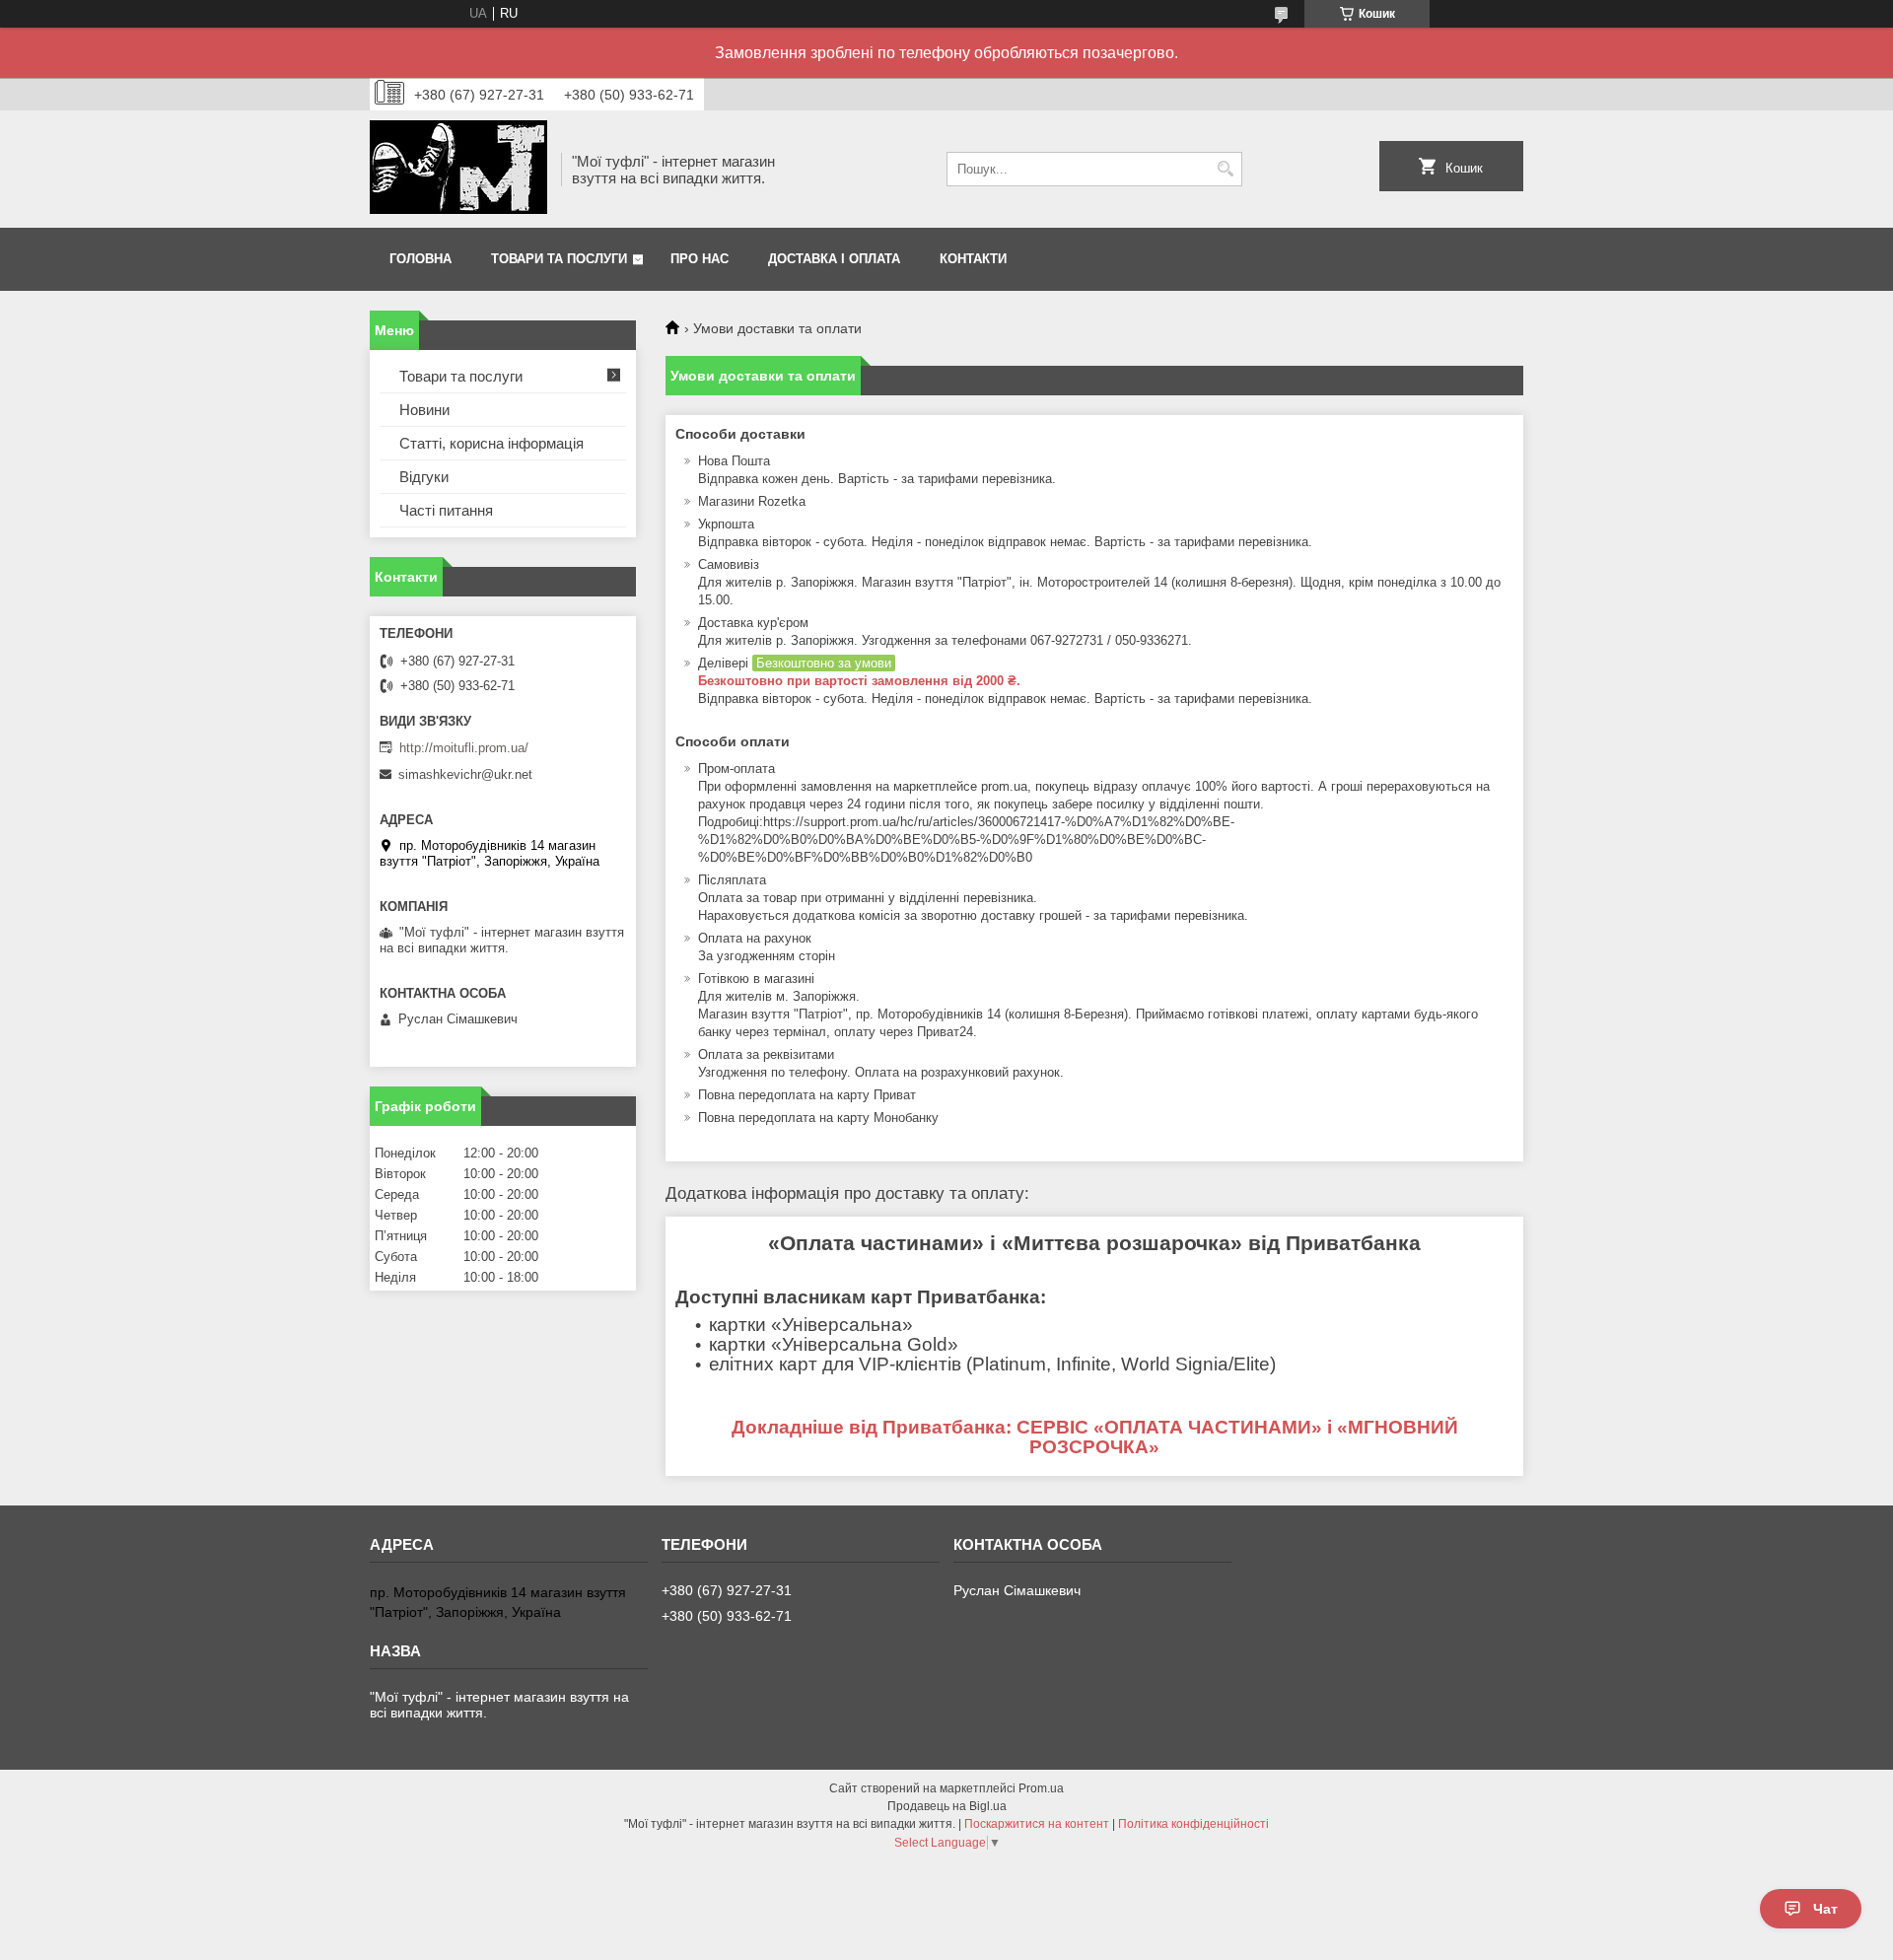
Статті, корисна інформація (491, 443)
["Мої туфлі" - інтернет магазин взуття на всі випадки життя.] (458, 169)
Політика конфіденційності (1193, 1824)
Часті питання (446, 510)
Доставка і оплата (834, 259)
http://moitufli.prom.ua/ (464, 748)
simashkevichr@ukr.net (465, 774)
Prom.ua (1041, 1788)
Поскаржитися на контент (1037, 1824)
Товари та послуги (559, 259)
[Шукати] (1225, 169)
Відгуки (424, 477)
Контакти (973, 259)
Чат (1825, 1909)
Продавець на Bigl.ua (947, 1806)
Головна (421, 259)
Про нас (700, 259)
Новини (424, 410)
